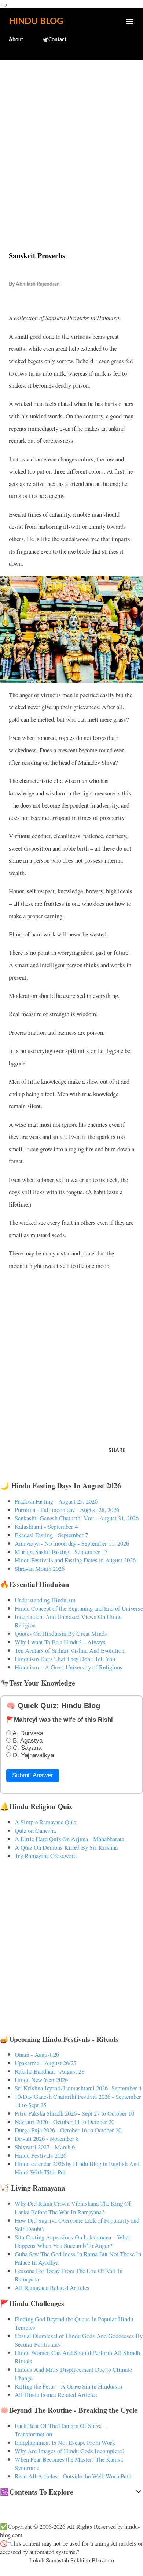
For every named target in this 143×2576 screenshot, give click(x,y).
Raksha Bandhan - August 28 (49, 2071)
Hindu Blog (36, 22)
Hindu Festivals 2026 (41, 2155)
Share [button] (117, 1451)
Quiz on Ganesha (35, 1830)
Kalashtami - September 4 (46, 1526)
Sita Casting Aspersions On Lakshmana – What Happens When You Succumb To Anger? (72, 2241)
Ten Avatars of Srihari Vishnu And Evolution (69, 1650)
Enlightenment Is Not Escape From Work (65, 2442)
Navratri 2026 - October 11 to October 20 (65, 2122)
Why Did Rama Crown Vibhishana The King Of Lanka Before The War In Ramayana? (73, 2208)
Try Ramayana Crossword (46, 1856)
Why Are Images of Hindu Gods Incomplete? (69, 2451)
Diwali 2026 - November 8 (47, 2138)
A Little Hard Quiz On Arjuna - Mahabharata (69, 1839)
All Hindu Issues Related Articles (56, 2395)
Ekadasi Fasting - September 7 (51, 1535)
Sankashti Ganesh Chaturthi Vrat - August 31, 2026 (77, 1518)
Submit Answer (33, 1775)
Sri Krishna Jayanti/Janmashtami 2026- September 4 (78, 2088)
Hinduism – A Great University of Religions (69, 1667)
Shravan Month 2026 (40, 1568)
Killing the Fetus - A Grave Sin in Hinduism (68, 2386)
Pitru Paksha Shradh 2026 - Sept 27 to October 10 (74, 2113)
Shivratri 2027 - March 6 (45, 2147)
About (16, 40)
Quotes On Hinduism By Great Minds (61, 1633)
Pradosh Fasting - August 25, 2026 (56, 1501)
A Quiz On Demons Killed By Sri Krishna (66, 1847)
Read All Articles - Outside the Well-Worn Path (73, 2476)
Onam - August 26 (37, 2054)
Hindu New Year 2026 (41, 2080)
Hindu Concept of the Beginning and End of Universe (79, 1608)
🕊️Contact (54, 40)
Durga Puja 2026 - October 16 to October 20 (68, 2130)
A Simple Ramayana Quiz (46, 1822)
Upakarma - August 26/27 (46, 2063)
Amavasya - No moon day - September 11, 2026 (72, 1543)
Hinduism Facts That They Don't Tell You (65, 1659)
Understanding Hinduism (45, 1600)
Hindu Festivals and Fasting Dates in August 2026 (75, 1560)
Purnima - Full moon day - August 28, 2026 (67, 1510)
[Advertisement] (71, 140)
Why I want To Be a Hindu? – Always (60, 1642)
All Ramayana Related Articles (52, 2288)
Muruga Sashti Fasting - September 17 (61, 1552)
